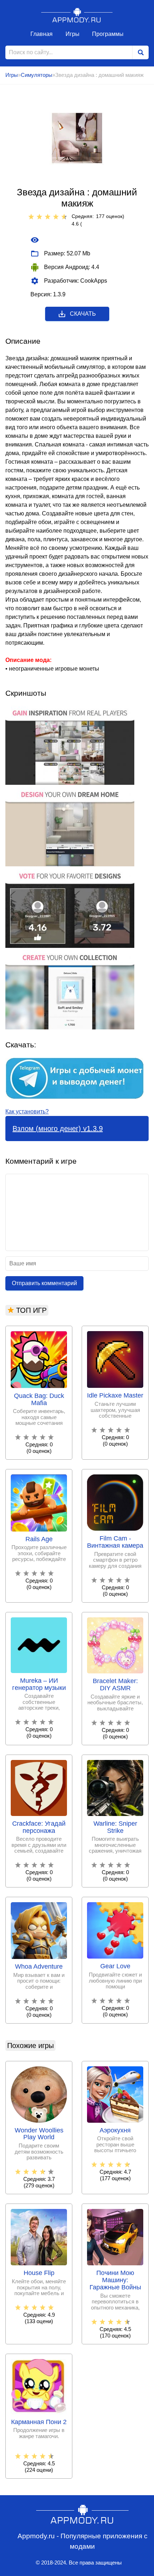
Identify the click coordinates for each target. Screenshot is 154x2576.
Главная (42, 34)
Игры (73, 34)
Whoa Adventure (39, 1967)
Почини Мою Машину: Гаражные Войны (115, 2280)
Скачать (83, 314)
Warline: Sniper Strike (115, 1827)
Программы (108, 34)
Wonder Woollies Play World (39, 2134)
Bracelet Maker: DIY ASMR (115, 1685)
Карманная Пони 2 (39, 2422)
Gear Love (115, 1966)
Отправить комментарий (44, 1283)
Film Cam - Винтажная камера (115, 1542)
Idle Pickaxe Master (115, 1396)
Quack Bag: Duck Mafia (39, 1400)
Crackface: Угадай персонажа (39, 1827)
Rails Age (39, 1539)
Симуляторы (37, 75)
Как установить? (27, 1111)
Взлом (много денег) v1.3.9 (58, 1129)
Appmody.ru (77, 15)
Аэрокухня (115, 2130)
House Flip (39, 2273)
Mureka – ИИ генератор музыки (39, 1684)
